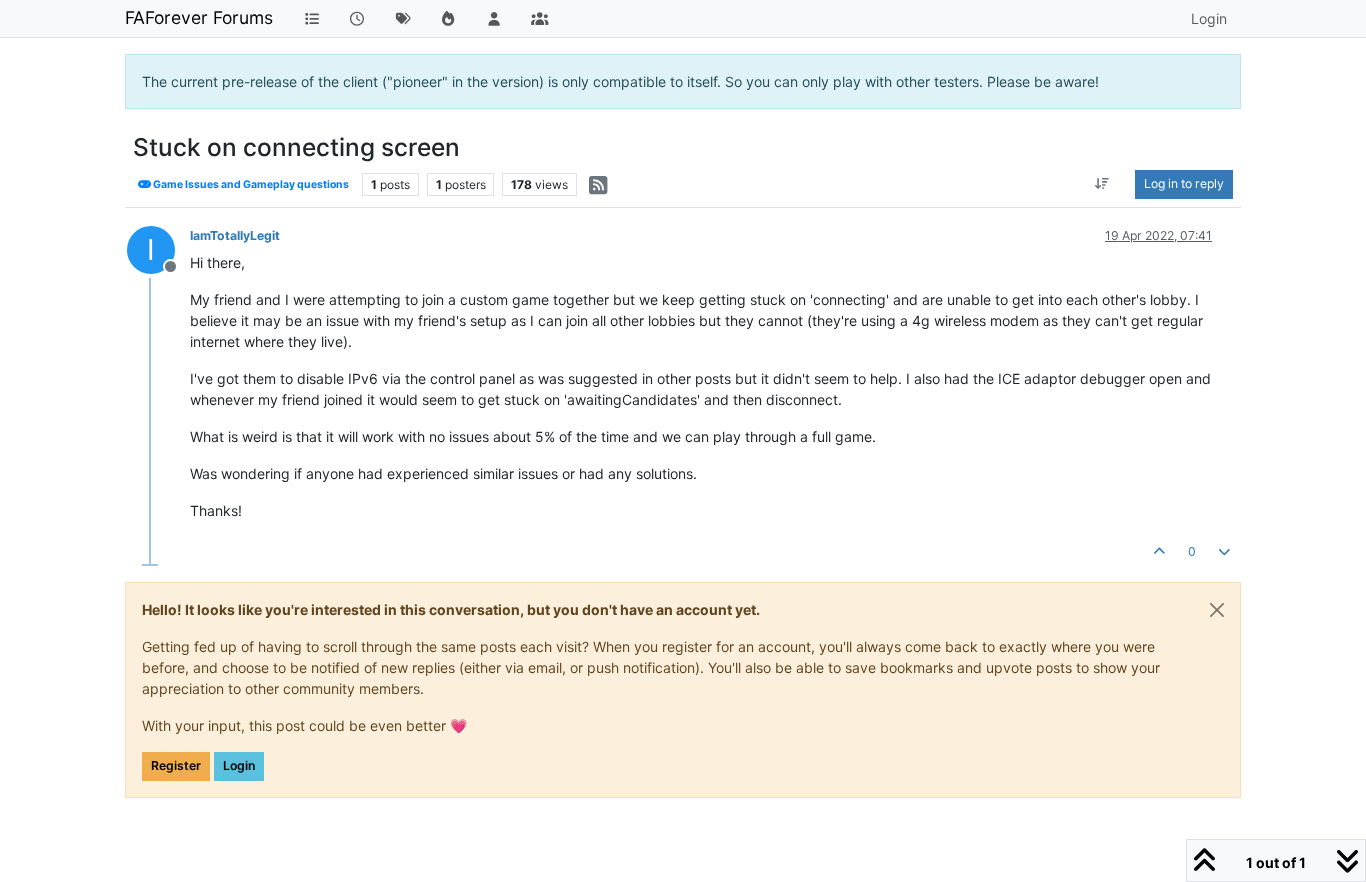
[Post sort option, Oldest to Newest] (1102, 184)
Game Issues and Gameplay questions (250, 184)
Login (239, 765)
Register (176, 765)
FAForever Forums (199, 17)
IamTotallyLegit (235, 235)
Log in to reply (1184, 183)
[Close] (1217, 610)
